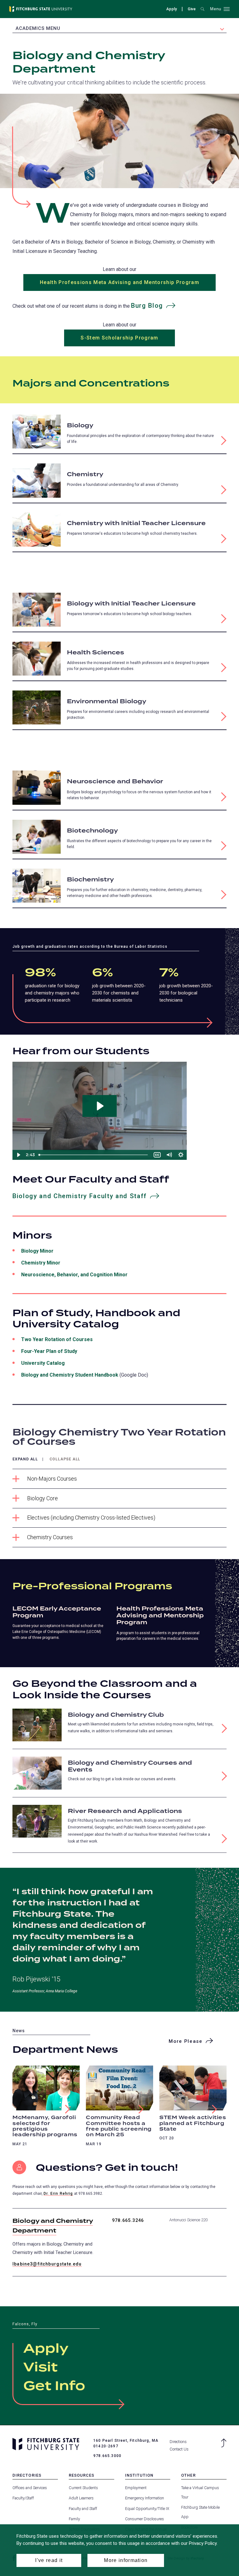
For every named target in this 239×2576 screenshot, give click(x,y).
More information (126, 2560)
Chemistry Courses (50, 1537)
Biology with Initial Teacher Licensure (131, 604)
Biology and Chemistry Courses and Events (130, 1766)
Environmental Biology (107, 702)
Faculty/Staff (23, 2498)
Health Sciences (96, 653)
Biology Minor (37, 1251)
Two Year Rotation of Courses (57, 1339)
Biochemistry (90, 880)
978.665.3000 (107, 2456)
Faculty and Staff (83, 2509)
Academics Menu (38, 28)
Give (192, 10)
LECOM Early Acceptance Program (57, 1612)
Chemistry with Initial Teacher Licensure (136, 523)
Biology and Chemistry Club (116, 1715)
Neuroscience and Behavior (115, 782)
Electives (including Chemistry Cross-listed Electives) (91, 1518)
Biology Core (42, 1498)
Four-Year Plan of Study (49, 1351)
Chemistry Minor (41, 1263)
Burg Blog (158, 307)
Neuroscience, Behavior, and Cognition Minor (74, 1275)
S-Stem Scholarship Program (119, 338)
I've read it (49, 2560)
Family (74, 2519)
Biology (80, 426)
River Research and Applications (125, 1811)
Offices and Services (30, 2488)
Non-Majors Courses (52, 1479)
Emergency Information (145, 2498)
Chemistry (85, 474)
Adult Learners (81, 2498)
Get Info (54, 2386)
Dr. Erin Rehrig (58, 2194)
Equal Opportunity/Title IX (147, 2509)
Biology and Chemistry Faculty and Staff (80, 1196)
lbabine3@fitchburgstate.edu (47, 2264)
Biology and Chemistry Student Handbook (70, 1375)
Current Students (83, 2488)
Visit (40, 2368)
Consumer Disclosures (145, 2519)
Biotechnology (92, 831)
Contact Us (179, 2449)
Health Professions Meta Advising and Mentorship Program (119, 282)
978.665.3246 (128, 2220)
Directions (178, 2442)
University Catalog (43, 1363)
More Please (185, 2041)
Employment (136, 2488)
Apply (171, 9)
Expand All (25, 1459)
